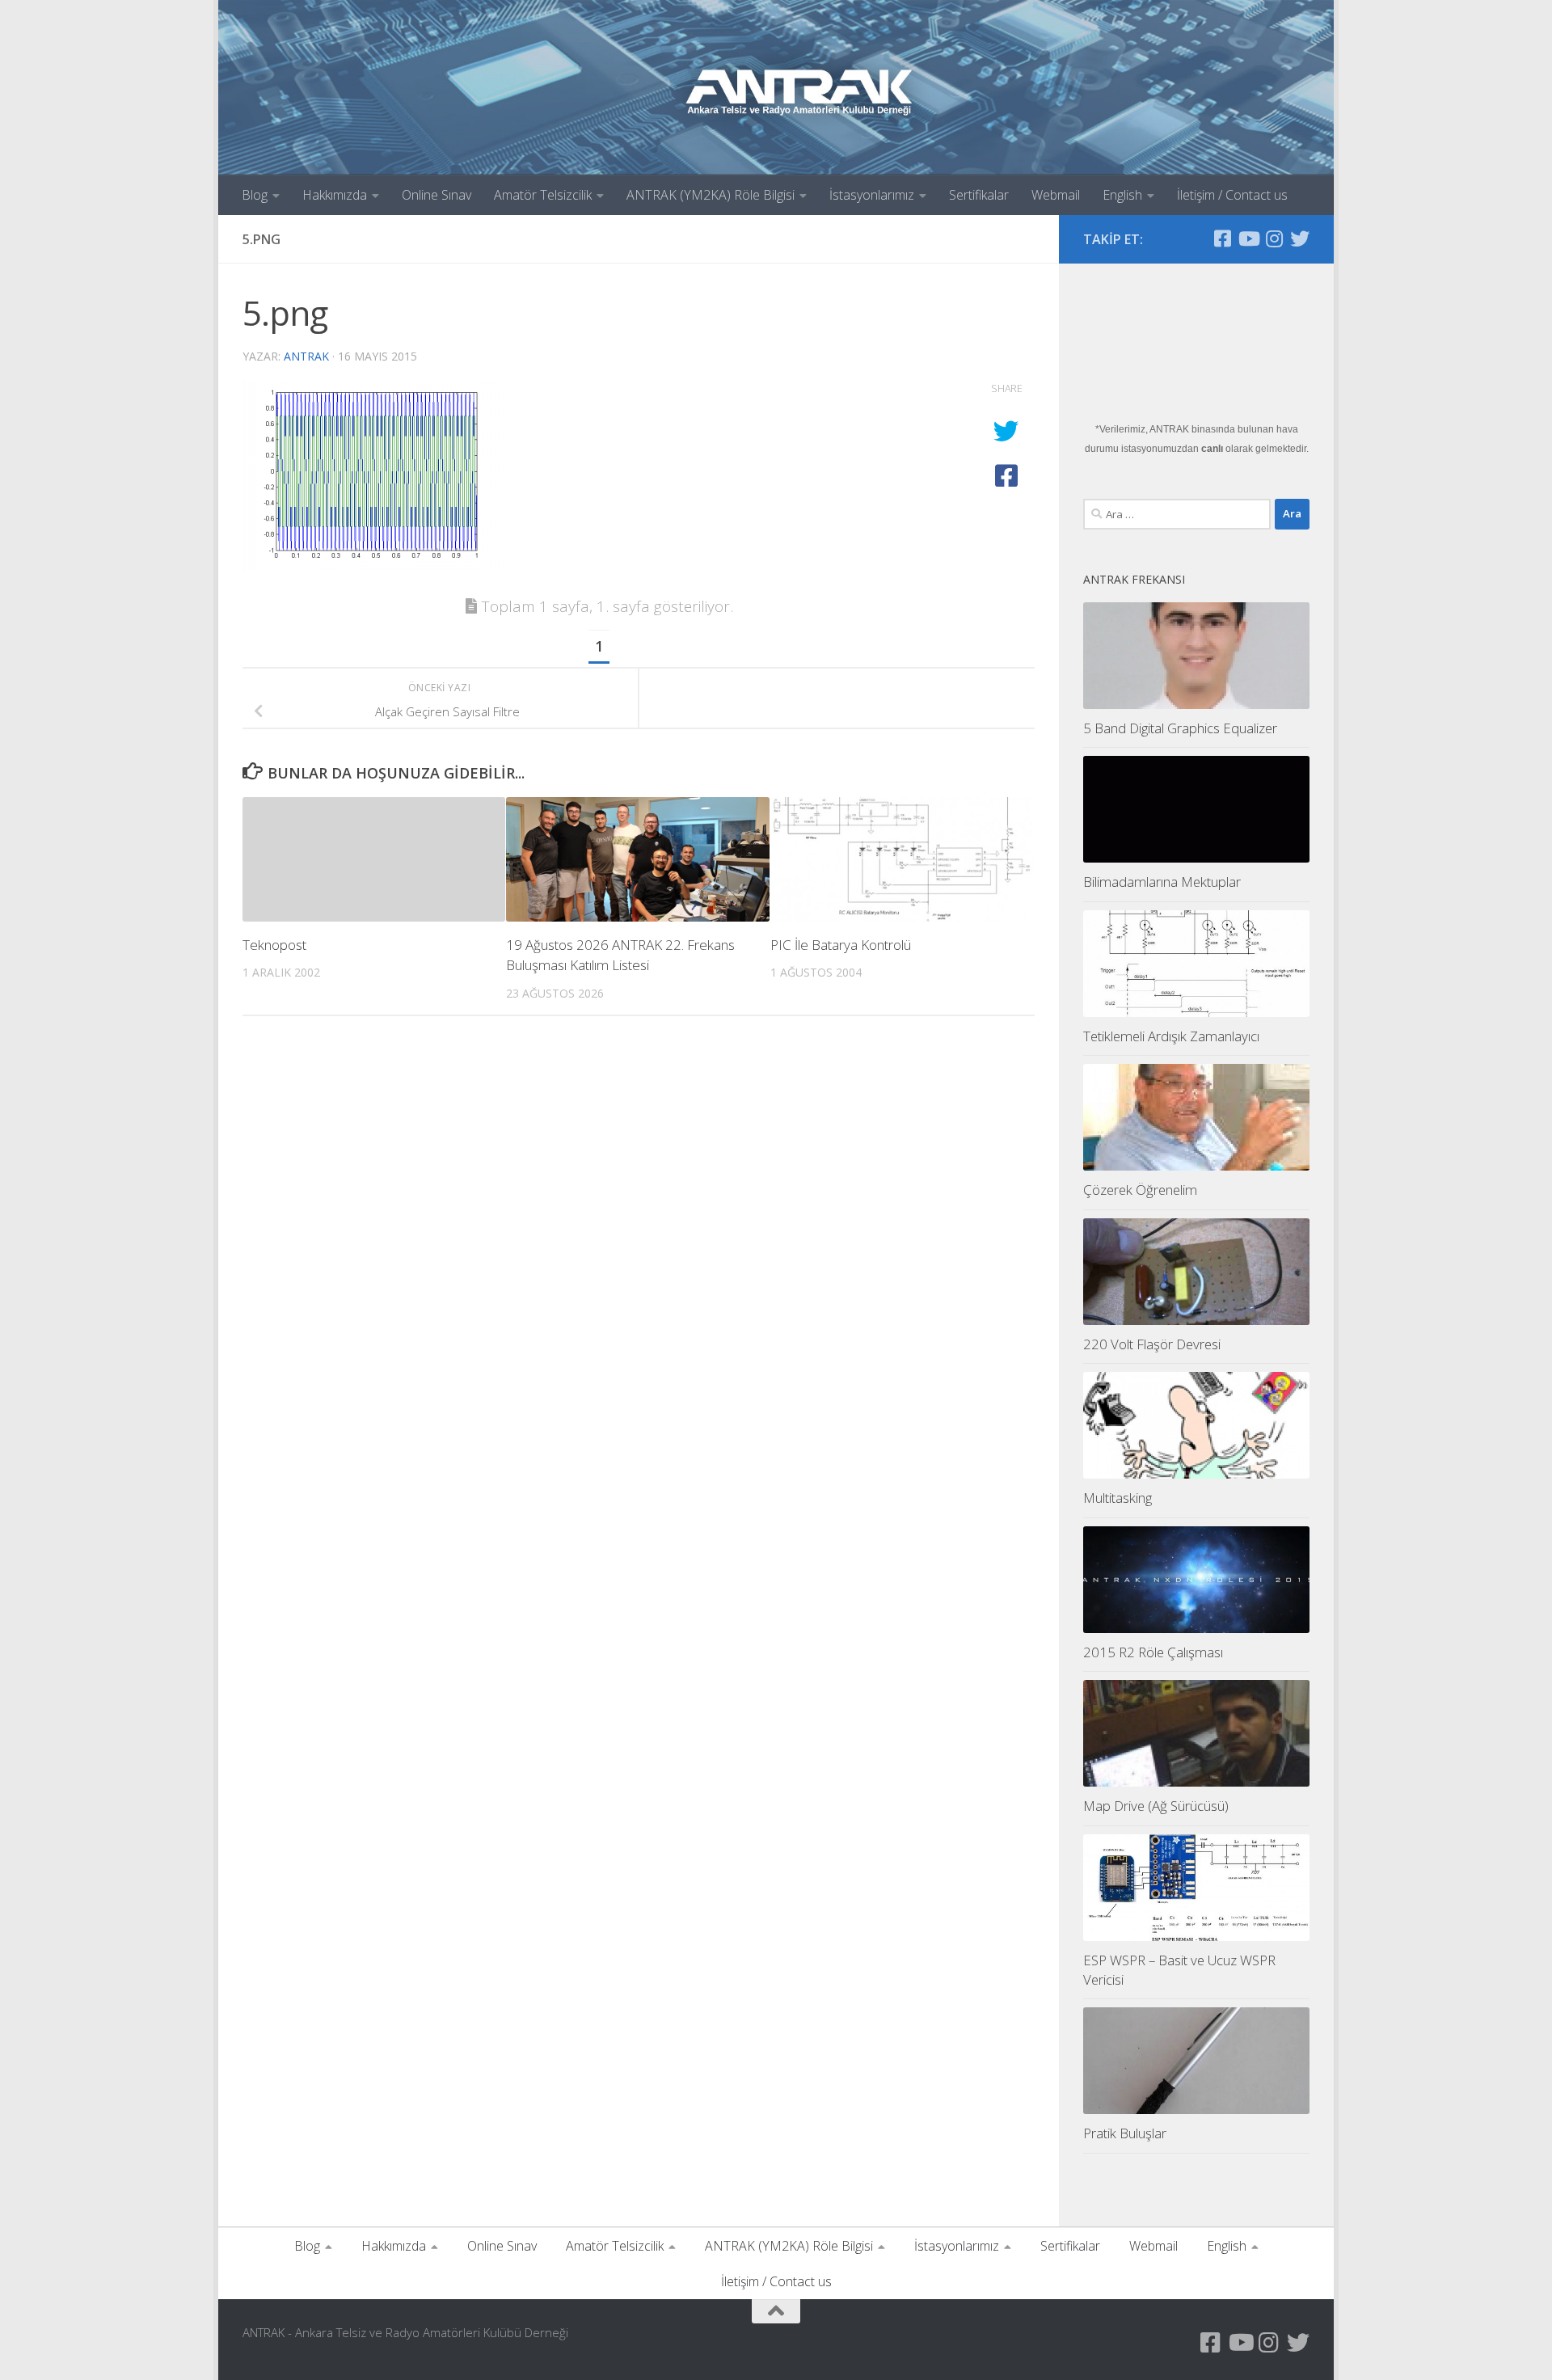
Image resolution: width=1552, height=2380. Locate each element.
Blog (255, 195)
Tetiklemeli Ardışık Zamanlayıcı (1171, 1036)
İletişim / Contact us (1232, 195)
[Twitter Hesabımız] (1300, 238)
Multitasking (1118, 1498)
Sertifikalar (979, 195)
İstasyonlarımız (872, 195)
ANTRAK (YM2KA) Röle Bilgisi (711, 195)
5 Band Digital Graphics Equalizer (1180, 728)
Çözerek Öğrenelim (1140, 1190)
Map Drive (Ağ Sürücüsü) (1156, 1806)
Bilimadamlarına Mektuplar (1162, 882)
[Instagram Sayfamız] (1274, 238)
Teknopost (274, 945)
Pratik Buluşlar (1125, 2133)
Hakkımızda (335, 195)
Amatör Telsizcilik (543, 195)
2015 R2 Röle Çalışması (1153, 1652)
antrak (306, 356)
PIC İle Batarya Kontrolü (841, 945)
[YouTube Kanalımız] (1248, 238)
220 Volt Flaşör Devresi (1152, 1344)
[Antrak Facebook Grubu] (1222, 238)
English (1122, 195)
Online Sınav (436, 195)
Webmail (1056, 195)
